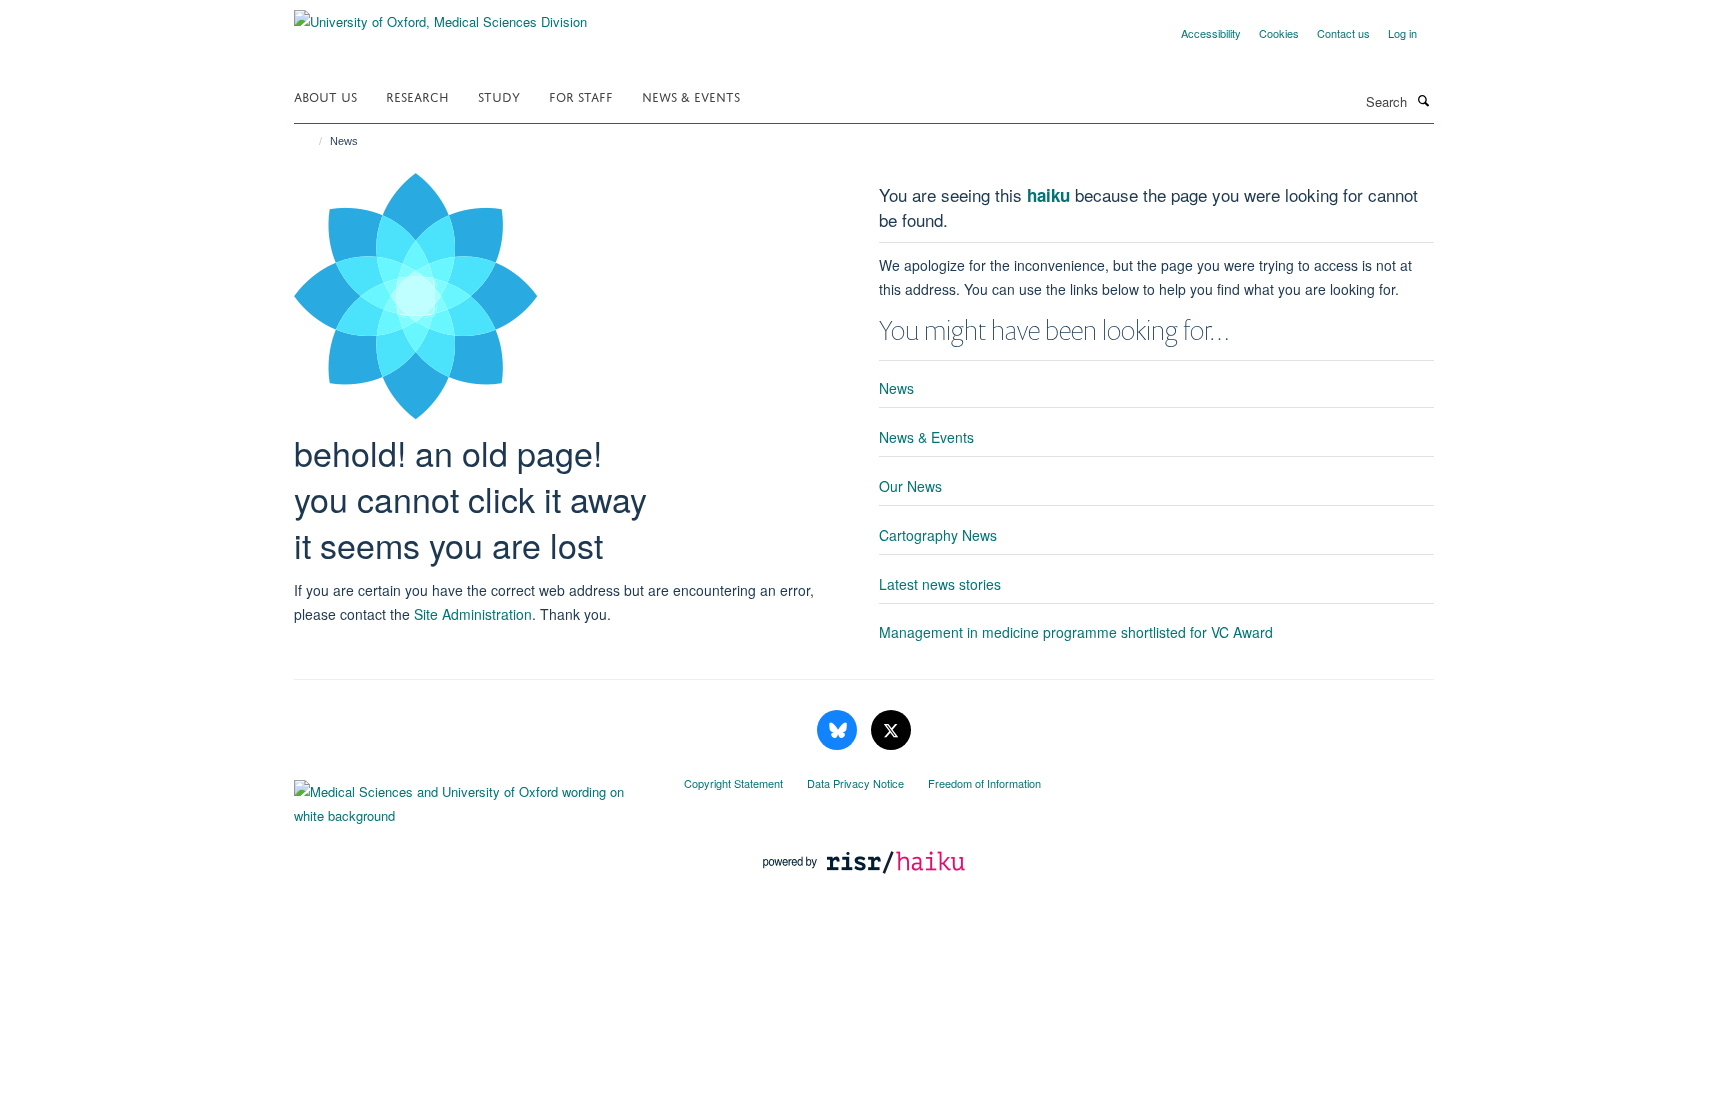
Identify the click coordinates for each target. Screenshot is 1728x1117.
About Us (325, 95)
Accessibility (1211, 33)
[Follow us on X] (891, 730)
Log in (1402, 33)
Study (499, 95)
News (896, 388)
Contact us (1343, 33)
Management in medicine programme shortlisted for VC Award (1076, 632)
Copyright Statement (733, 783)
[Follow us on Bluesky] (839, 730)
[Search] (1423, 100)
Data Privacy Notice (855, 783)
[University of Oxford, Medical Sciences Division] (440, 14)
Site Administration (473, 614)
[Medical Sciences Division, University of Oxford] (474, 799)
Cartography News (938, 535)
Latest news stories (940, 584)
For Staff (581, 95)
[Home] (311, 141)
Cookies (1279, 33)
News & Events (691, 95)
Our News (910, 486)
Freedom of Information (984, 783)
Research (417, 95)
